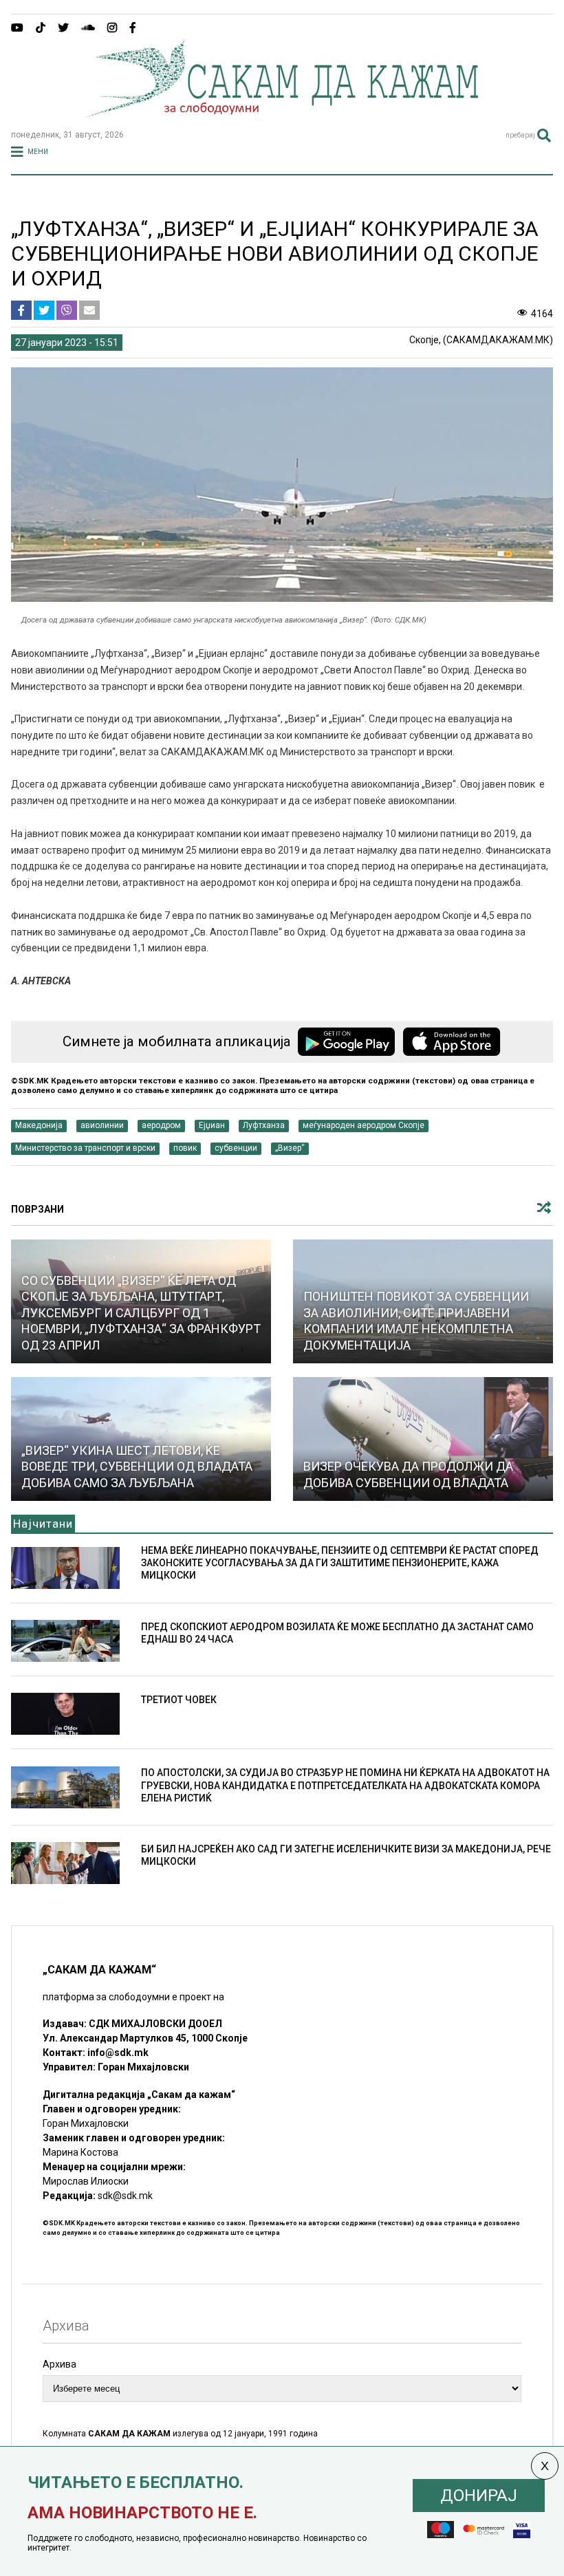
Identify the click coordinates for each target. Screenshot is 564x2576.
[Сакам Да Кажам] (282, 113)
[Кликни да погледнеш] (423, 1439)
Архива (59, 2364)
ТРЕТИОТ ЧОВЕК (179, 1700)
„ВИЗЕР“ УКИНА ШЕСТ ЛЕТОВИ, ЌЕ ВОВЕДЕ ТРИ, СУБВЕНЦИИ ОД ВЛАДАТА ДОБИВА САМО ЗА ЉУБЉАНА (137, 1466)
